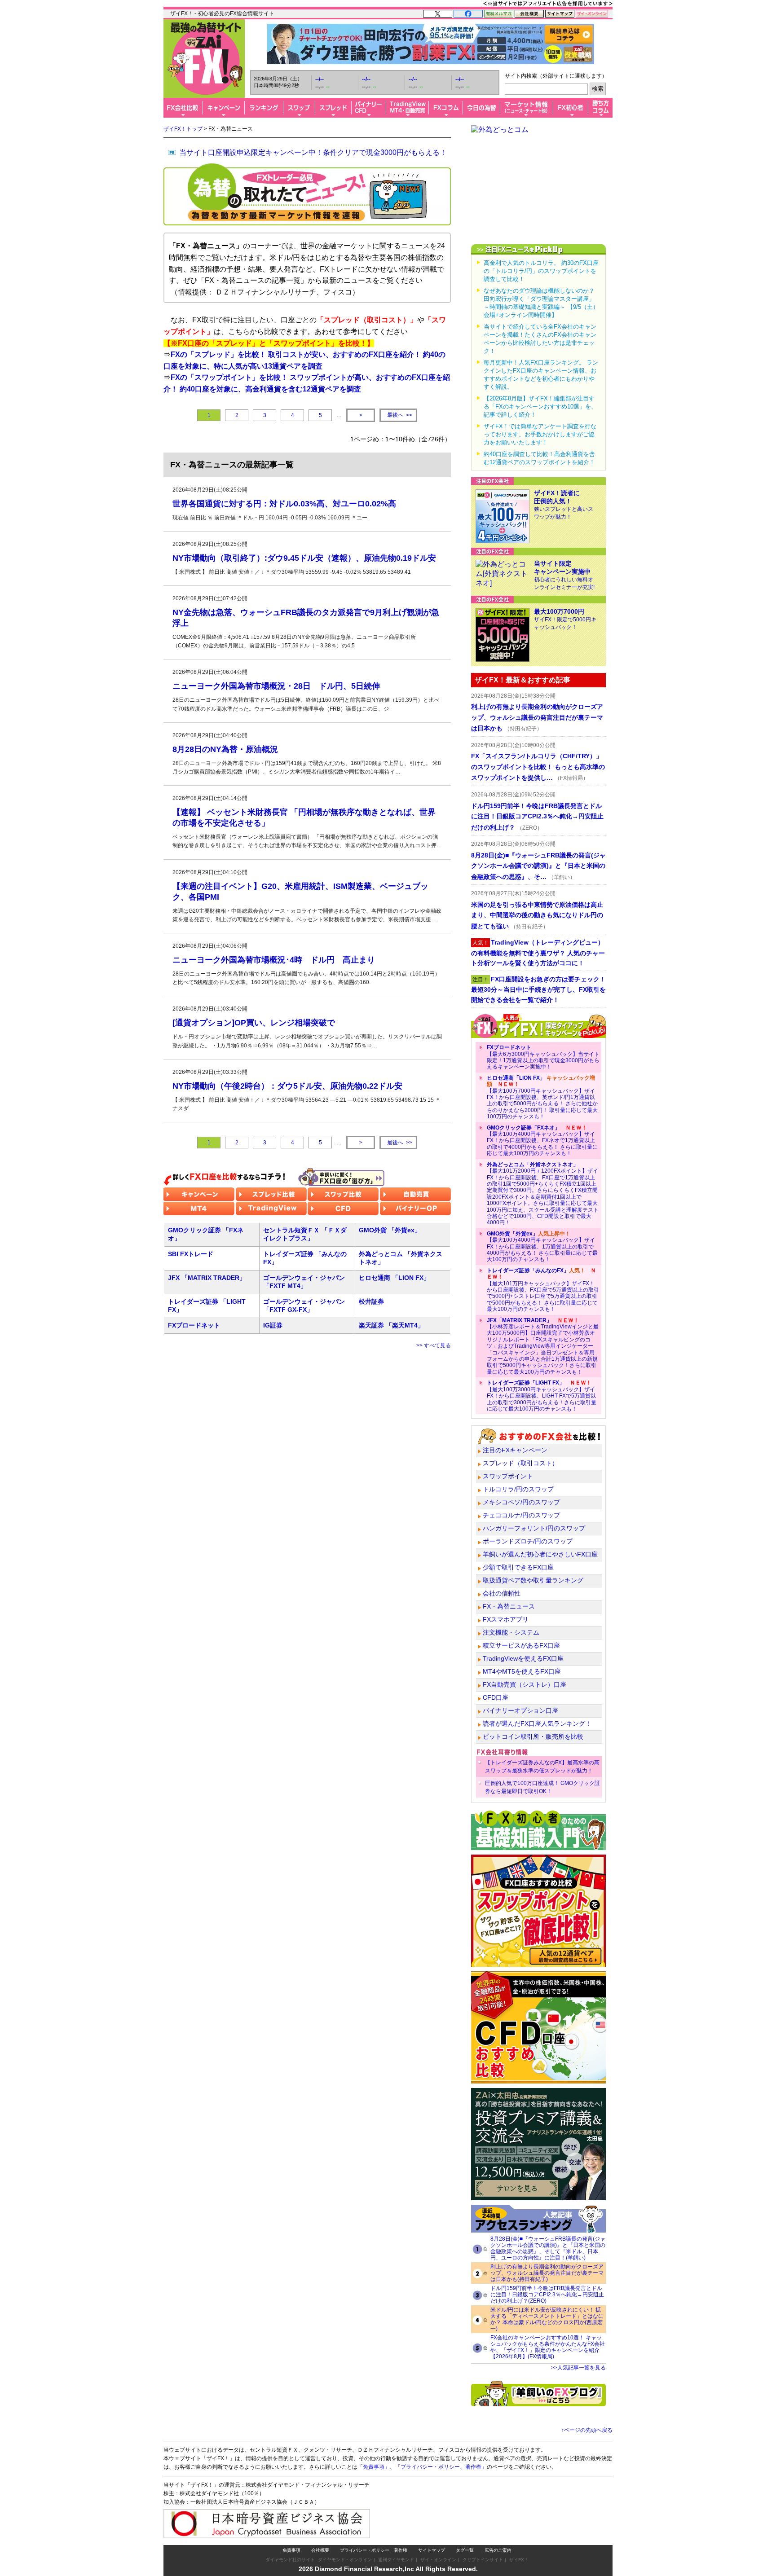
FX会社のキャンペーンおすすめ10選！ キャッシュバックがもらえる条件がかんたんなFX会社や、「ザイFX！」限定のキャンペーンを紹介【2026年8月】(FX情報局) (548, 2347)
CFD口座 (496, 1697)
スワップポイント (508, 1476)
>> (400, 415)
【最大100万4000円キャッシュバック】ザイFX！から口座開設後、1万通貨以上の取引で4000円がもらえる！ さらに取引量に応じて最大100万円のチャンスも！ (542, 1247)
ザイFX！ (519, 2560)
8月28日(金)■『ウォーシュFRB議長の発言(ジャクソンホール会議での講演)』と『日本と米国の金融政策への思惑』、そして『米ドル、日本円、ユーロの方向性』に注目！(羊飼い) (548, 2248)
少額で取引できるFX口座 (518, 1567)
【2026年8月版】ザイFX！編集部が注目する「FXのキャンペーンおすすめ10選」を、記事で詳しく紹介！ (540, 407)
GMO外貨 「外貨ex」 (390, 1230)
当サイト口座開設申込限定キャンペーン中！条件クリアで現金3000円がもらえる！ (313, 152)
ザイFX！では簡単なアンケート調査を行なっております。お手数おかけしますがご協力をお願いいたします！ (540, 434)
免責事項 (291, 2550)
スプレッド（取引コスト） (520, 1463)
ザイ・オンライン (438, 2560)
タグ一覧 (465, 2550)
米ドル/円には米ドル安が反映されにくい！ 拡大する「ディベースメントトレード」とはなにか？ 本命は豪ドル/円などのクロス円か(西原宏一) (547, 2319)
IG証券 (273, 1325)
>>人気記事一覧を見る (578, 2368)
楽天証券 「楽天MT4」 (391, 1325)
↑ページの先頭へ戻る (587, 2430)
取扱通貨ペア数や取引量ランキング (533, 1580)
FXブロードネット (194, 1325)
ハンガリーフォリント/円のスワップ (534, 1528)
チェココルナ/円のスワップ (521, 1515)
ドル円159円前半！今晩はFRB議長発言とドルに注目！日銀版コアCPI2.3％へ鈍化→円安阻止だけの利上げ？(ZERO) (547, 2295)
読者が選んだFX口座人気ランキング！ (537, 1723)
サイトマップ (432, 2550)
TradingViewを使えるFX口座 (523, 1658)
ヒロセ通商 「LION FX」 (394, 1278)
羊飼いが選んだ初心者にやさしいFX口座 (540, 1554)
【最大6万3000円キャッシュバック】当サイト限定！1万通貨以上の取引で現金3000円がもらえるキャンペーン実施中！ (543, 1057)
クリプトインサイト (483, 2560)
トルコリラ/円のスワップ (518, 1489)
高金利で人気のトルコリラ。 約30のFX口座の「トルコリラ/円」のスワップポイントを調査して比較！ (541, 271)
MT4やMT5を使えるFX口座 (522, 1671)
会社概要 (320, 2550)
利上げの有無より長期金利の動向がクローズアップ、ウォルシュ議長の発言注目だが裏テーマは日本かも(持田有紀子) (547, 2273)
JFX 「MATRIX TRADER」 (207, 1278)
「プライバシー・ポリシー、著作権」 (441, 2467)
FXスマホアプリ (506, 1619)
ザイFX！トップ (183, 129)
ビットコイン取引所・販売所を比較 (533, 1736)
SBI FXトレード (191, 1254)
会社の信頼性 (502, 1593)
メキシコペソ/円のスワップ (521, 1502)
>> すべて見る (434, 1345)
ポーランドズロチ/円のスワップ (528, 1541)
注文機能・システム (511, 1632)
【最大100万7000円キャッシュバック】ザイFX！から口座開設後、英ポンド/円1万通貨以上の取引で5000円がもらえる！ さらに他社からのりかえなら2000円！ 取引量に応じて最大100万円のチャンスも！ (542, 1097)
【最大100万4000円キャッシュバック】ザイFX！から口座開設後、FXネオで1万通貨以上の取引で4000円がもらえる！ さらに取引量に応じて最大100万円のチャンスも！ (542, 1141)
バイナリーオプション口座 (520, 1710)
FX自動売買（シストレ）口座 (525, 1684)
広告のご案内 (498, 2550)
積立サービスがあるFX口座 (521, 1645)
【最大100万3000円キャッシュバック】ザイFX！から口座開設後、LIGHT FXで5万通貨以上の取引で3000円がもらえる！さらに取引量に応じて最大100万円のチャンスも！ (542, 1396)
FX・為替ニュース (509, 1606)
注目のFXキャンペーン (515, 1450)
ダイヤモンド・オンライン (345, 2560)
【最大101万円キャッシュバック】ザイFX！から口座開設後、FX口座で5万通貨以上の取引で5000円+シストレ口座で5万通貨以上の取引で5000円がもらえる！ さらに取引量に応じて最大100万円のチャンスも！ (543, 1290)
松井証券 (371, 1301)
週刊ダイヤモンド (396, 2560)
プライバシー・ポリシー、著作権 (374, 2550)
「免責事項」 (374, 2467)
